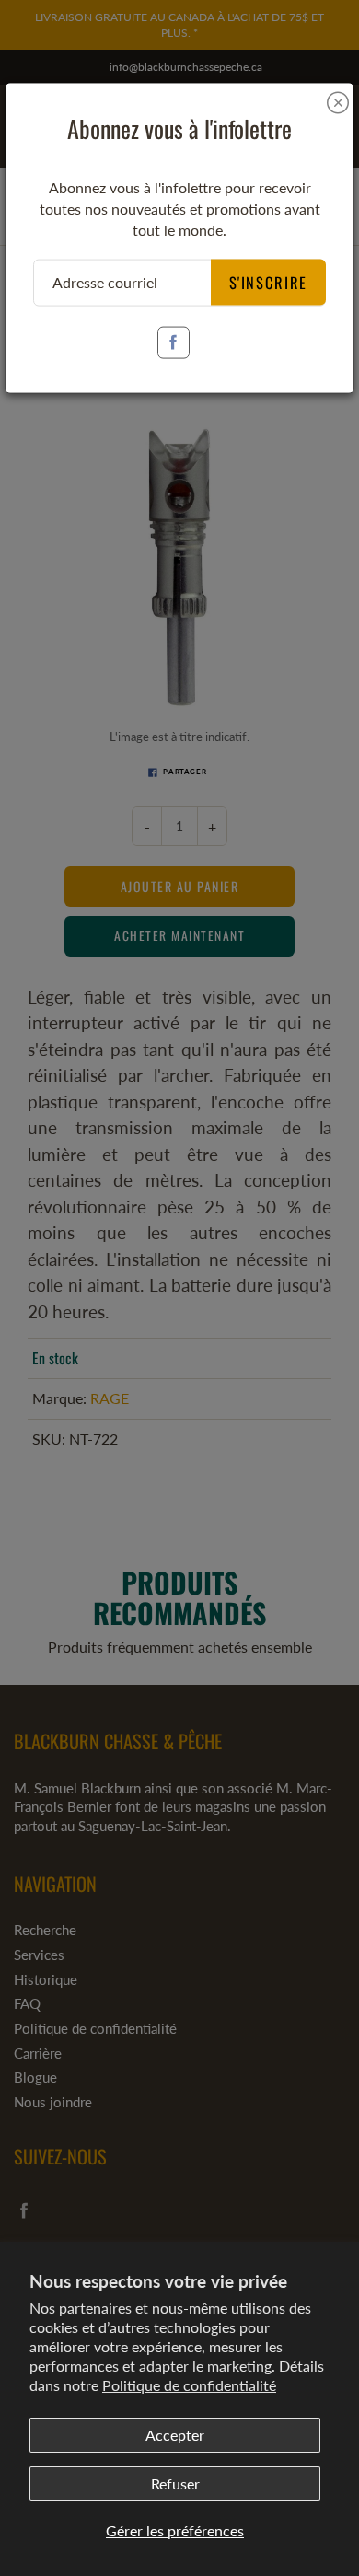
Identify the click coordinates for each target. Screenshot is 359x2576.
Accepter (175, 2435)
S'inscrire (269, 281)
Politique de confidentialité (189, 2385)
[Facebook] (174, 342)
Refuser (175, 2483)
